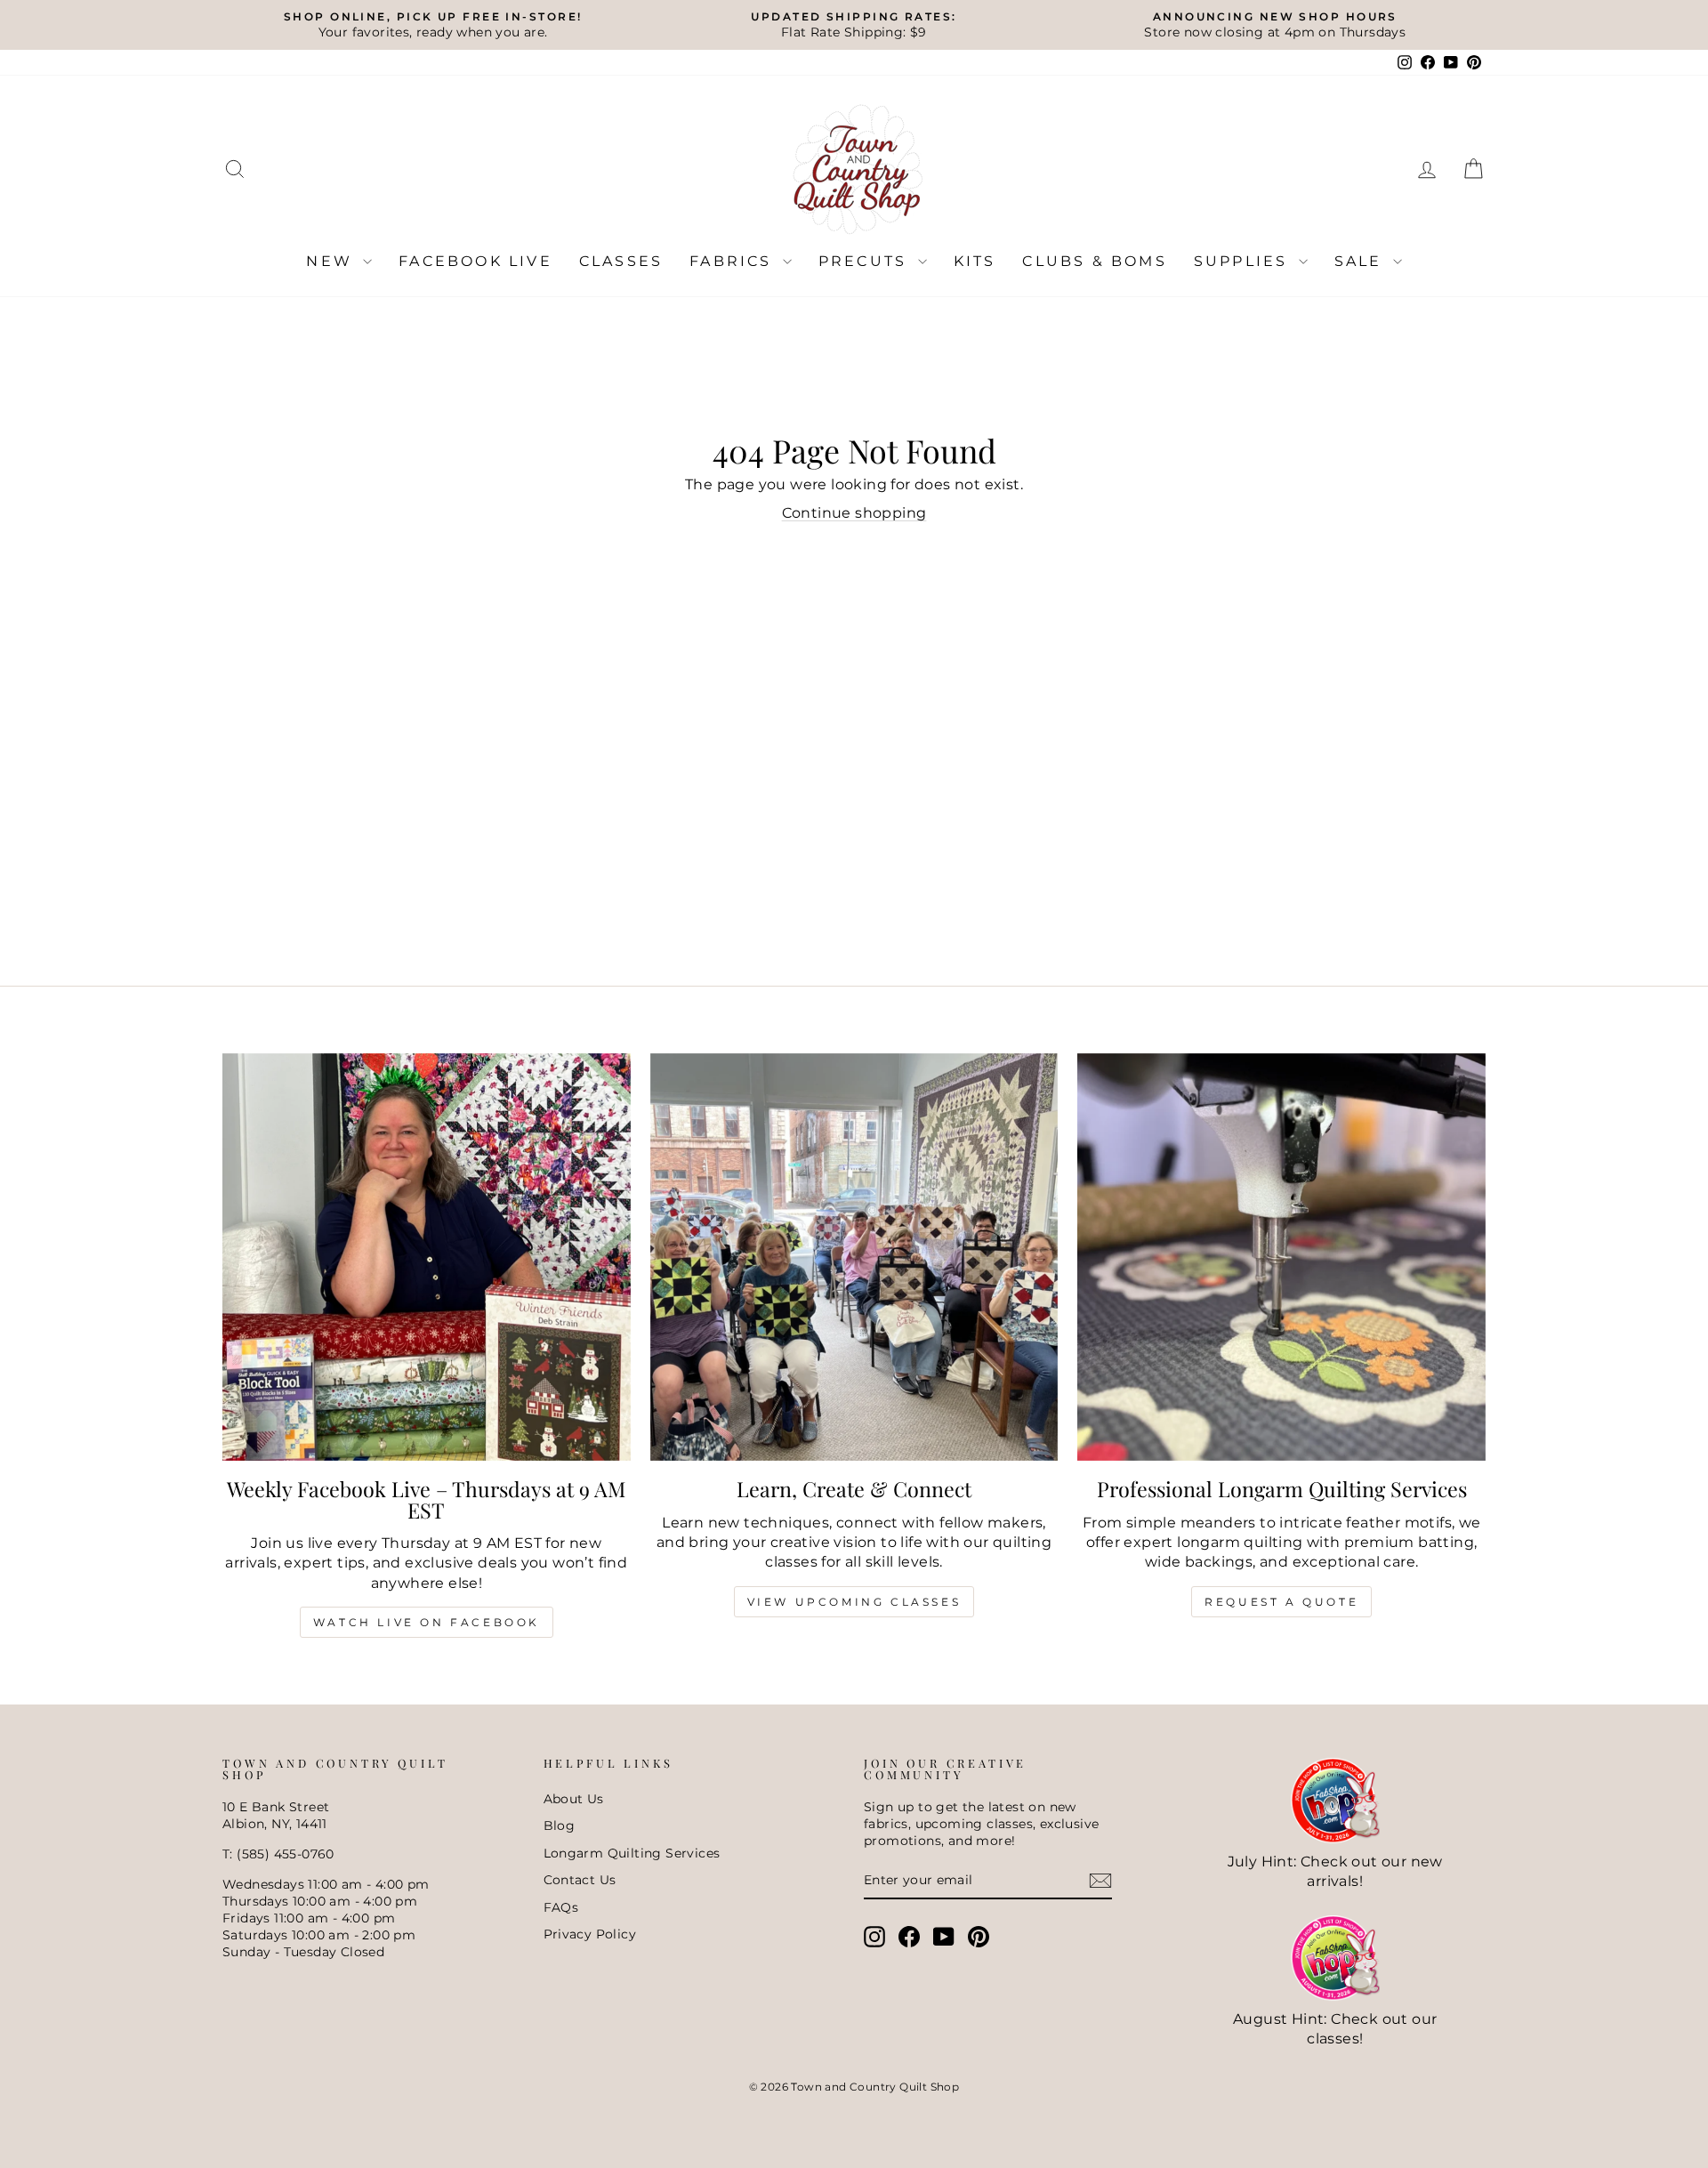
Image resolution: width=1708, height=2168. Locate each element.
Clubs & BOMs (1094, 261)
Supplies (1244, 261)
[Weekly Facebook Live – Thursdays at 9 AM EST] (427, 1257)
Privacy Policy (590, 1934)
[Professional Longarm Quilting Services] (1281, 1257)
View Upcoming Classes (854, 1602)
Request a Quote (1281, 1602)
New (332, 261)
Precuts (866, 261)
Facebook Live (475, 261)
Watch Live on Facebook (427, 1622)
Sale (1362, 261)
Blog (560, 1825)
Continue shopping (854, 513)
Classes (621, 261)
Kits (975, 261)
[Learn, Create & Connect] (854, 1257)
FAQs (561, 1907)
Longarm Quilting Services (632, 1853)
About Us (574, 1799)
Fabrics (734, 261)
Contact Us (580, 1880)
